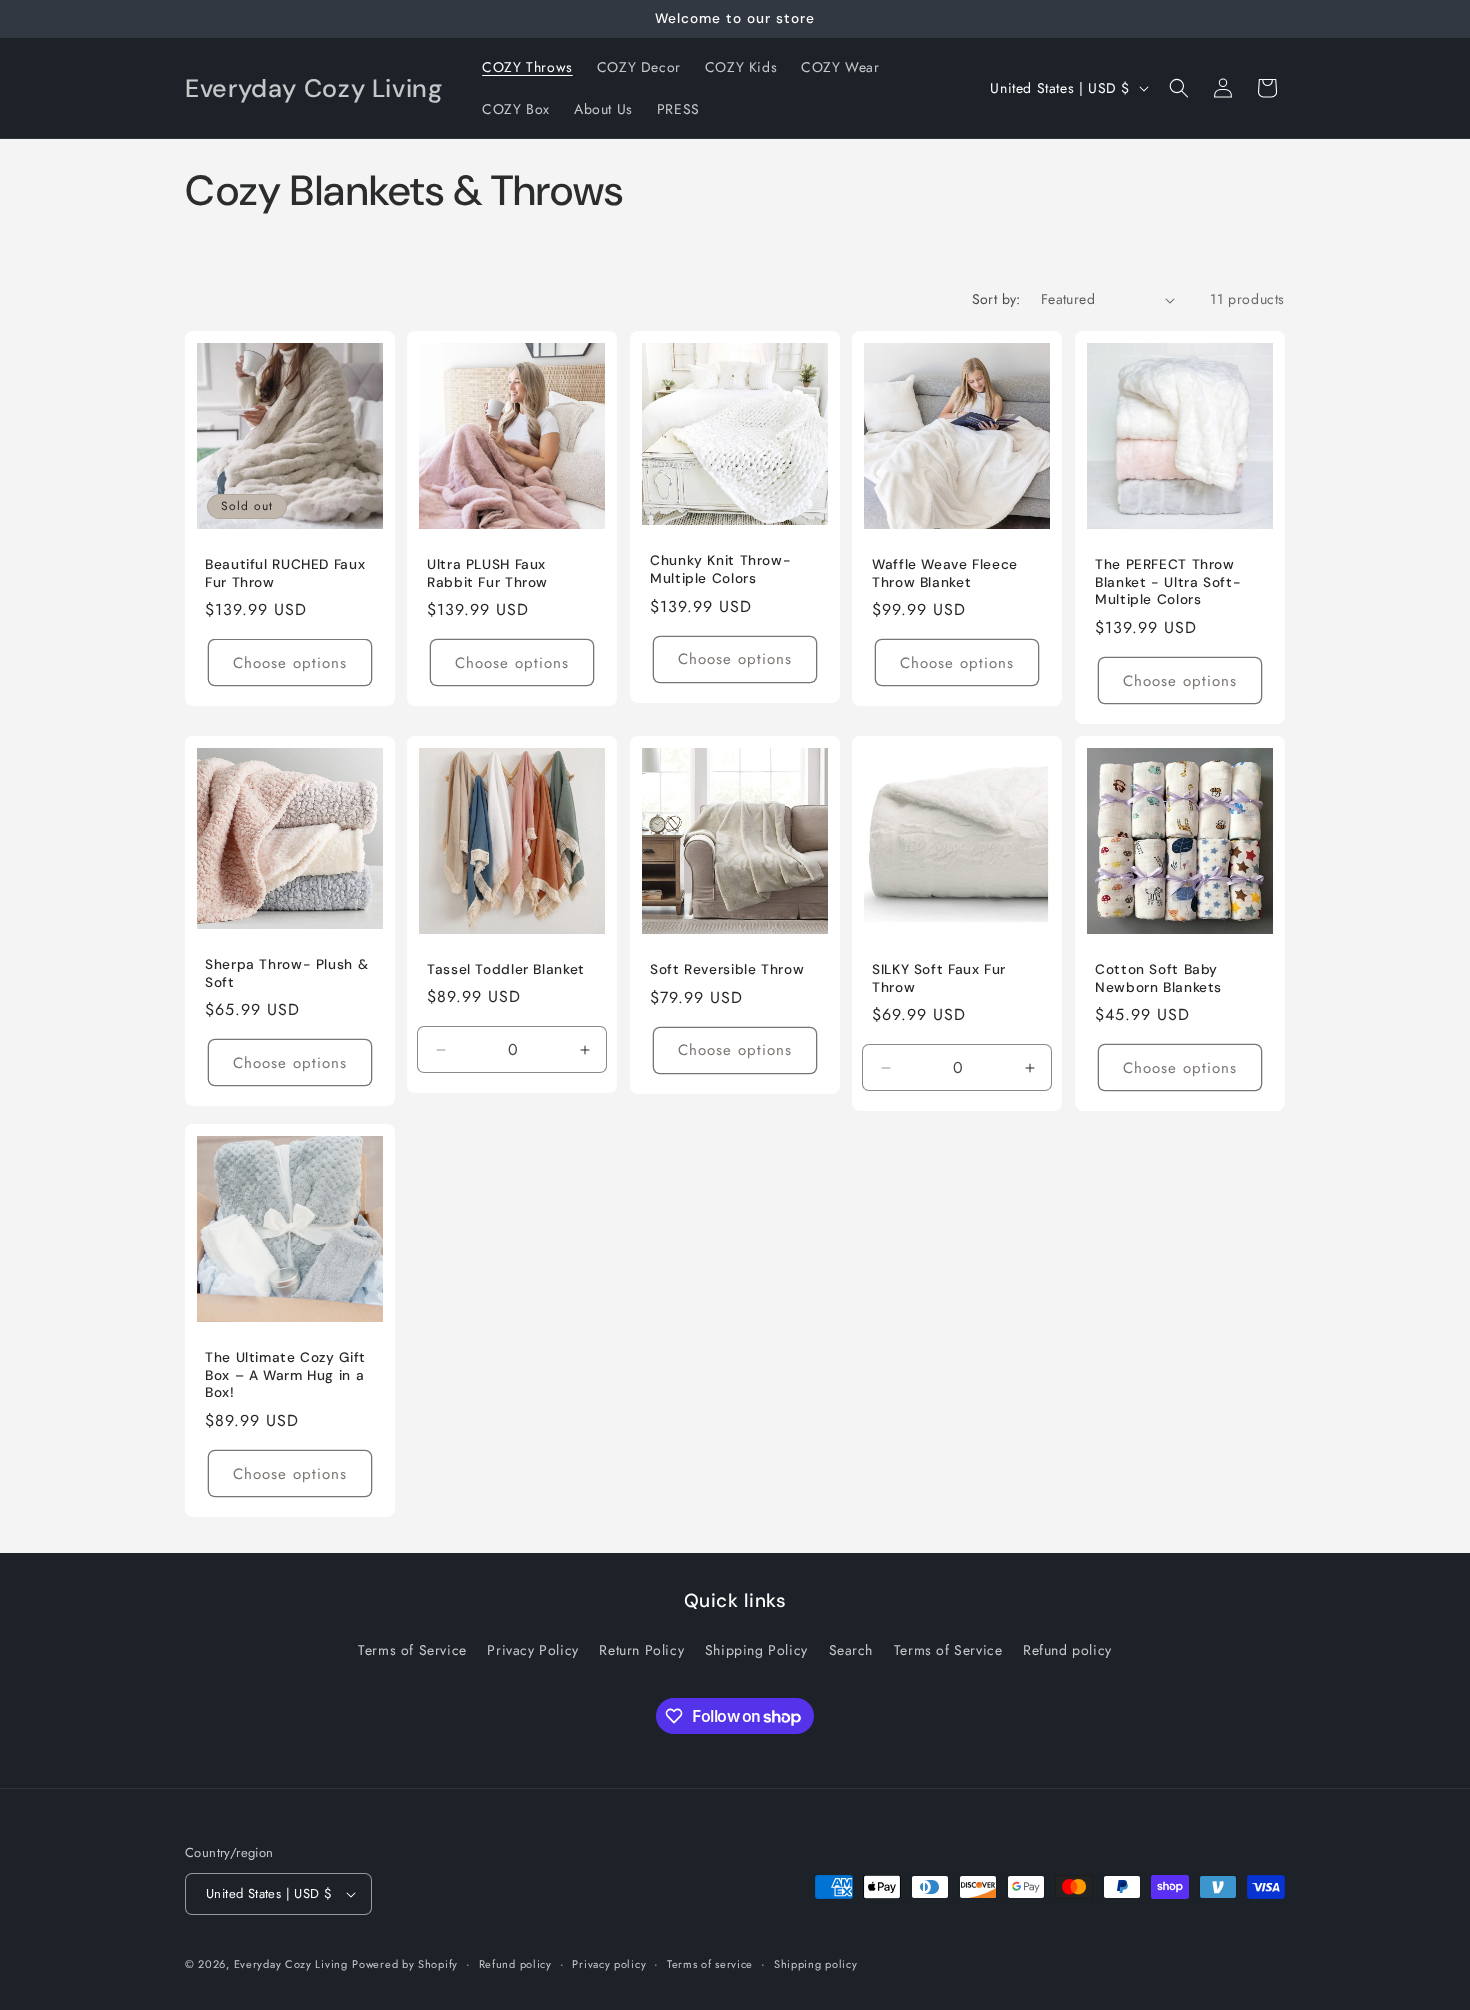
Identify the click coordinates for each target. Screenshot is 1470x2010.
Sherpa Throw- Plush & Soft (286, 974)
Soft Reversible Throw (727, 970)
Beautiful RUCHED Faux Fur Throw (285, 574)
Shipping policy (816, 1964)
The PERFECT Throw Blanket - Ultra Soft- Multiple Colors (1168, 583)
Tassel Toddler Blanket (506, 969)
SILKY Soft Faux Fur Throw (939, 979)
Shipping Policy (756, 1650)
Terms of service (710, 1964)
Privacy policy (609, 1964)
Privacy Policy (532, 1650)
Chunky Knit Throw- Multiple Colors (720, 570)
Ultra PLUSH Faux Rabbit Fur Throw (487, 574)
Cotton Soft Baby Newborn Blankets (1158, 979)
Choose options (290, 663)
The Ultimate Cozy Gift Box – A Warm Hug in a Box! (285, 1375)
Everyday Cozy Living (291, 1964)
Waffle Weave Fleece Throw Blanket (945, 574)
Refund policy (1067, 1650)
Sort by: (996, 299)
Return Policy (641, 1650)
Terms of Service (412, 1650)
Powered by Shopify (405, 1964)
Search (851, 1650)
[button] (1179, 88)
